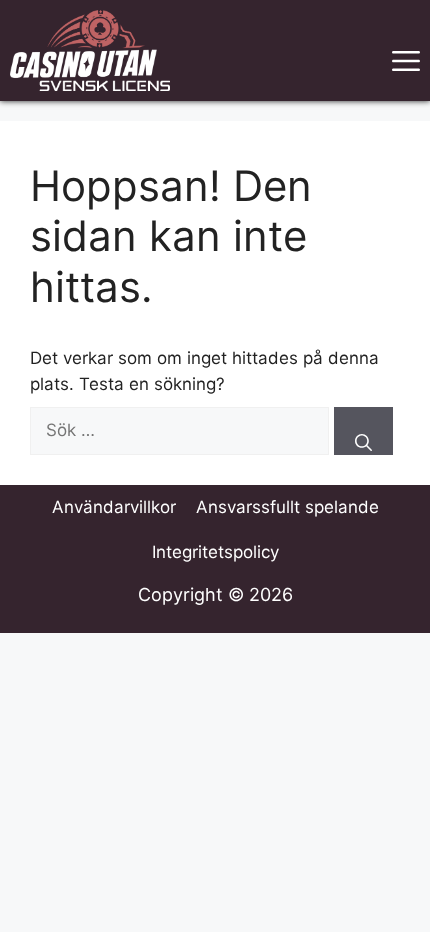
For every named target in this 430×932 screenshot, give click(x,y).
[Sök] (363, 431)
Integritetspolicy (215, 552)
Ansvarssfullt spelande (287, 507)
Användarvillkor (114, 507)
